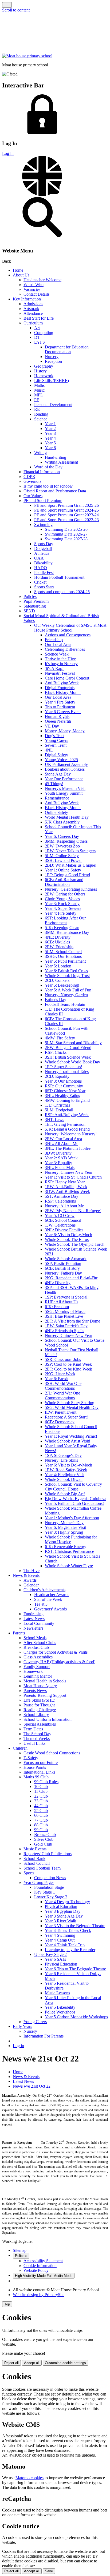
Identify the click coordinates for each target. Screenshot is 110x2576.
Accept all (32, 2363)
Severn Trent (56, 745)
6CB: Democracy (60, 1422)
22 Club (41, 1796)
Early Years (22, 2026)
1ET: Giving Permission (65, 1124)
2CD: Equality (57, 1076)
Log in (18, 2046)
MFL (39, 395)
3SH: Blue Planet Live (64, 1316)
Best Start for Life (39, 318)
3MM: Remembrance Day (67, 932)
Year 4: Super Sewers (63, 908)
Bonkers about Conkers (65, 769)
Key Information (27, 299)
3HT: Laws (54, 1120)
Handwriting (56, 457)
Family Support (37, 1667)
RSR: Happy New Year (65, 1182)
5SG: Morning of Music (65, 1311)
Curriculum (33, 323)
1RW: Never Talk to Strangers (70, 851)
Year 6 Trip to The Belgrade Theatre (75, 1969)
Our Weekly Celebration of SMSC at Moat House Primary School (70, 628)
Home (18, 270)
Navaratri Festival (60, 673)
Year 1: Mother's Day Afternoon (72, 1518)
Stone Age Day (58, 774)
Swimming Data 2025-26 (66, 529)
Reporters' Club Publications (48, 1854)
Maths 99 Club (36, 1777)
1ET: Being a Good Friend (67, 875)
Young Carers (56, 740)
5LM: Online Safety (62, 856)
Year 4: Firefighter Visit (65, 1475)
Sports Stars (44, 587)
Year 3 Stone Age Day (64, 1916)
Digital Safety (56, 755)
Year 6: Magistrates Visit (65, 1527)
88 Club (41, 1825)
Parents (19, 1633)
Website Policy (36, 2270)
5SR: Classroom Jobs (63, 1359)
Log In (8, 153)
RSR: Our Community (64, 1086)
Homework (44, 376)
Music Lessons (57, 1993)
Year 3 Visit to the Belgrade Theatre (75, 1926)
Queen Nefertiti (58, 721)
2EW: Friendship (59, 947)
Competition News (50, 1878)
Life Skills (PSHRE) (52, 381)
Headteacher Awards (52, 1595)
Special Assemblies (40, 1724)
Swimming (43, 525)
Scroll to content (16, 10)
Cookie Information (40, 2266)
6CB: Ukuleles (57, 942)
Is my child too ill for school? (48, 486)
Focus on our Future (41, 1763)
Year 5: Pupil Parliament (65, 961)
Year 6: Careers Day (62, 836)
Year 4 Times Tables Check (68, 1930)
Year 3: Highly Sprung (64, 1532)
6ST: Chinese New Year (65, 1091)
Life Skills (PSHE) (39, 1700)
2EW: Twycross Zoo (62, 846)
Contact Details (36, 294)
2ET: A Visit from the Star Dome (72, 1321)
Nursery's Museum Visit (65, 788)
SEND (29, 611)
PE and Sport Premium (43, 501)
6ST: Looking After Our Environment (65, 920)
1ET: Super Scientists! (64, 1067)
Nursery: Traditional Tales (67, 1072)
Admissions (33, 304)
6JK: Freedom (57, 1307)
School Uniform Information (48, 1719)
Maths (39, 385)
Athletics (42, 553)
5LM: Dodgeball (59, 1110)
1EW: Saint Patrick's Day (66, 1326)
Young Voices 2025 (61, 760)
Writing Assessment (61, 462)
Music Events (35, 1849)
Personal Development (53, 405)
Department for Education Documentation (67, 349)
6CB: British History (62, 1268)
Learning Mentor (38, 1676)
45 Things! (54, 784)
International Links (39, 1772)
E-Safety (31, 1758)
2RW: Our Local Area (63, 1139)
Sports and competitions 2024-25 (62, 592)
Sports (29, 1873)
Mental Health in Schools (45, 1681)
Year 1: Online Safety (63, 870)
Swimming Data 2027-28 (66, 539)
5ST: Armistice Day (62, 1196)
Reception (53, 361)
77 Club (41, 1820)
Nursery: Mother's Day (64, 1523)
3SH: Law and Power (63, 860)
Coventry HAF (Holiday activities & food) (59, 1662)
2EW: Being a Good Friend (68, 1048)
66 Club (41, 1815)
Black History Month (63, 692)
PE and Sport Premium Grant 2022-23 (66, 520)
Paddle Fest (44, 572)
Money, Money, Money (65, 731)
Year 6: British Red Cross (66, 971)
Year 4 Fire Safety (60, 702)
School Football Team (42, 1868)
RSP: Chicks (56, 1052)
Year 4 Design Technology (67, 1902)
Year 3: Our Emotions (63, 1081)
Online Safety (56, 812)
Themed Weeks (37, 1739)
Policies (30, 596)
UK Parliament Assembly (66, 764)
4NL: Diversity (58, 937)
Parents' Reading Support (45, 1695)
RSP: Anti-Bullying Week (67, 1115)
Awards (30, 1580)
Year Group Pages (39, 1882)
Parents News (35, 1691)
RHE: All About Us (62, 1302)
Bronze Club (45, 1834)
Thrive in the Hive (60, 659)
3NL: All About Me (62, 1144)
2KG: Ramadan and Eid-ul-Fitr (71, 1278)
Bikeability (43, 563)
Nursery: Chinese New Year (68, 1172)
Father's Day (56, 1000)
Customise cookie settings (65, 2363)
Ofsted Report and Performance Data (55, 491)
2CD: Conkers (57, 980)
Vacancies (32, 289)
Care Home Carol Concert (67, 678)
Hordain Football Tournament (59, 577)
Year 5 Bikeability (60, 2007)
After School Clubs (40, 1643)
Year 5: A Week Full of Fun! (69, 990)
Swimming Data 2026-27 (66, 534)
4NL (49, 750)
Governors (32, 481)
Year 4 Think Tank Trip (65, 1945)
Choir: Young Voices (62, 899)
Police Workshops (60, 2012)
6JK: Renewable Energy (66, 1547)
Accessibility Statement (43, 2261)
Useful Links (34, 1743)
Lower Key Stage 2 (51, 1897)
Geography (44, 366)
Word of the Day (48, 467)
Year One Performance (64, 779)
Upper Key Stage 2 (50, 1954)
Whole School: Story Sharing (70, 1403)
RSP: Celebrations (60, 1201)
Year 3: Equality (58, 1163)
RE (37, 409)
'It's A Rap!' (55, 668)
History (40, 371)
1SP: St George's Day (63, 1455)
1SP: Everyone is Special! (67, 1297)
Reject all (11, 2363)
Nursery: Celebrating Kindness (71, 889)
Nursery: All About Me (64, 1206)
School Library (36, 1715)
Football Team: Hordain (65, 1004)
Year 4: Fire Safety (61, 913)
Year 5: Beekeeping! (62, 985)
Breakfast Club (36, 1647)
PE (37, 400)
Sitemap (20, 2250)
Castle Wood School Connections (52, 1753)
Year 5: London (58, 966)
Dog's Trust (55, 736)
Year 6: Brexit (57, 1379)
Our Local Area (58, 644)
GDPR (29, 477)
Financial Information (42, 472)
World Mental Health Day (67, 817)
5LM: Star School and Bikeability (73, 1043)
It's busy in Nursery (61, 664)
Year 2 (50, 429)
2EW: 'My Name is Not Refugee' (73, 1211)
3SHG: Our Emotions (63, 956)
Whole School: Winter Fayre (69, 1566)
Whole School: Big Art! (65, 1494)
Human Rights (57, 716)
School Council (37, 1863)
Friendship (54, 640)
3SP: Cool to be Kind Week (68, 1364)
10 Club (41, 1787)
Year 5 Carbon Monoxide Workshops (76, 2017)
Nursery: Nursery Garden (66, 995)
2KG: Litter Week (60, 1374)
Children (20, 1748)
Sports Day (44, 544)
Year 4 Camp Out (60, 1940)
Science (41, 419)
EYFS (40, 342)
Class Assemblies (38, 1657)
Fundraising (34, 1614)
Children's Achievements (44, 1590)
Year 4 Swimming (60, 1935)
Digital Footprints (60, 688)
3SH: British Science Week (68, 1057)
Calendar (31, 1585)
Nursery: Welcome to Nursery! (71, 1134)
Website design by (39, 2295)
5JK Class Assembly (62, 822)
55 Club (41, 1811)
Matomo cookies (30, 2478)
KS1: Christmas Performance (69, 1551)
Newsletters (33, 1628)
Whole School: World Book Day (72, 1062)
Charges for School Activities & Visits (56, 1652)
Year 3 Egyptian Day (63, 1911)
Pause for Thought (39, 1705)
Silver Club (44, 1839)
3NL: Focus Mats (60, 1168)
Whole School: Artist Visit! (68, 1441)
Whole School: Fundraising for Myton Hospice (71, 1539)
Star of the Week (48, 1599)
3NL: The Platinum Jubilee (68, 1148)
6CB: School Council (63, 1220)
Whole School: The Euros (67, 1239)
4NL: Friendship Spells (64, 1331)
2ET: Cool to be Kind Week (68, 1369)
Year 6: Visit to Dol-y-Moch (68, 1235)
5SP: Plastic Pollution (63, 1263)
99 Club (41, 1830)
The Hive (32, 1571)
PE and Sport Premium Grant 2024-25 (66, 510)
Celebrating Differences (65, 649)
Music (39, 390)
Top (7, 2304)
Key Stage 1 (45, 1892)
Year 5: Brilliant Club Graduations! (74, 1503)
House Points (35, 1767)
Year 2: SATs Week (61, 1158)
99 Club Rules (46, 1782)
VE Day (52, 726)
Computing (44, 333)
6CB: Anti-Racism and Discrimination (64, 882)
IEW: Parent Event (61, 1412)
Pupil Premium (36, 601)
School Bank (34, 1858)
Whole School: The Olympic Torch (75, 1244)
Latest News (34, 1619)
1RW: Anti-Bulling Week (66, 1187)
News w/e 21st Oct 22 (32, 2086)
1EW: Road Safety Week (66, 1470)
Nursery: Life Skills (61, 1460)
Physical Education (61, 1906)
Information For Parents (44, 2036)
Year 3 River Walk (60, 1921)
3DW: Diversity (58, 1153)
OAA (39, 558)
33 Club (41, 1801)
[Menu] (7, 5)
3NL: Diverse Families (64, 1230)
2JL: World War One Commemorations (62, 1395)
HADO (41, 568)
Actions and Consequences (68, 635)
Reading (41, 414)
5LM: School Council (63, 952)
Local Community (39, 1623)
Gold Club (43, 1844)
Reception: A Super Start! (66, 1417)
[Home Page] (27, 56)
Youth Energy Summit (64, 793)
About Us (21, 275)
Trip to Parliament (60, 707)
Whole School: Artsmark (66, 1259)
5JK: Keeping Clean (62, 928)
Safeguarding (35, 606)
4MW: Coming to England (67, 1100)
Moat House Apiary (40, 1686)
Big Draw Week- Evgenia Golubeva (76, 1499)
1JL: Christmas (58, 1105)
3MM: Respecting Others (66, 841)
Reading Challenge (40, 1710)
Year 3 (50, 433)
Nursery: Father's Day (63, 1273)
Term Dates (33, 1729)
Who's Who (34, 285)
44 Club (41, 1806)
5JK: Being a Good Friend (67, 1129)
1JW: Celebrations (60, 1225)
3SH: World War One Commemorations (63, 1386)
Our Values (33, 496)
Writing (40, 453)
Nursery (52, 357)
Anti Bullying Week (62, 683)
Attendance (33, 313)
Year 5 (50, 443)
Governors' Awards (50, 1609)
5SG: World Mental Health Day (72, 1407)
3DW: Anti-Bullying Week (67, 1191)
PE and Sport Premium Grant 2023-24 (66, 515)
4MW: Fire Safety (60, 1038)
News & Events (26, 1575)
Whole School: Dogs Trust (67, 976)
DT (37, 337)
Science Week (57, 654)
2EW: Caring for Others (65, 894)
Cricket (40, 582)
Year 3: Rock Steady (62, 904)
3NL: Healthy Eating (63, 1096)
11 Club (41, 1791)
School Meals (35, 1638)
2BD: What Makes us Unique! (71, 865)
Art (37, 328)
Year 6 (50, 448)
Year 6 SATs (55, 1959)
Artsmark (31, 309)
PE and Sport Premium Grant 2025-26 (66, 505)
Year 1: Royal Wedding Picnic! (71, 1436)
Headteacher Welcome (42, 280)
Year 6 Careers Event (63, 712)
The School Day (37, 1734)
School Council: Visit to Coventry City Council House (73, 1487)
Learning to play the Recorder (70, 1950)
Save (49, 2571)
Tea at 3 (41, 1604)
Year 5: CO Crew (60, 1215)
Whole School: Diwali (64, 1479)
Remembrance (57, 798)
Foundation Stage (49, 1887)
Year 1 (50, 424)
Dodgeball (43, 548)
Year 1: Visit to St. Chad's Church (73, 1177)
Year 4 (50, 438)
